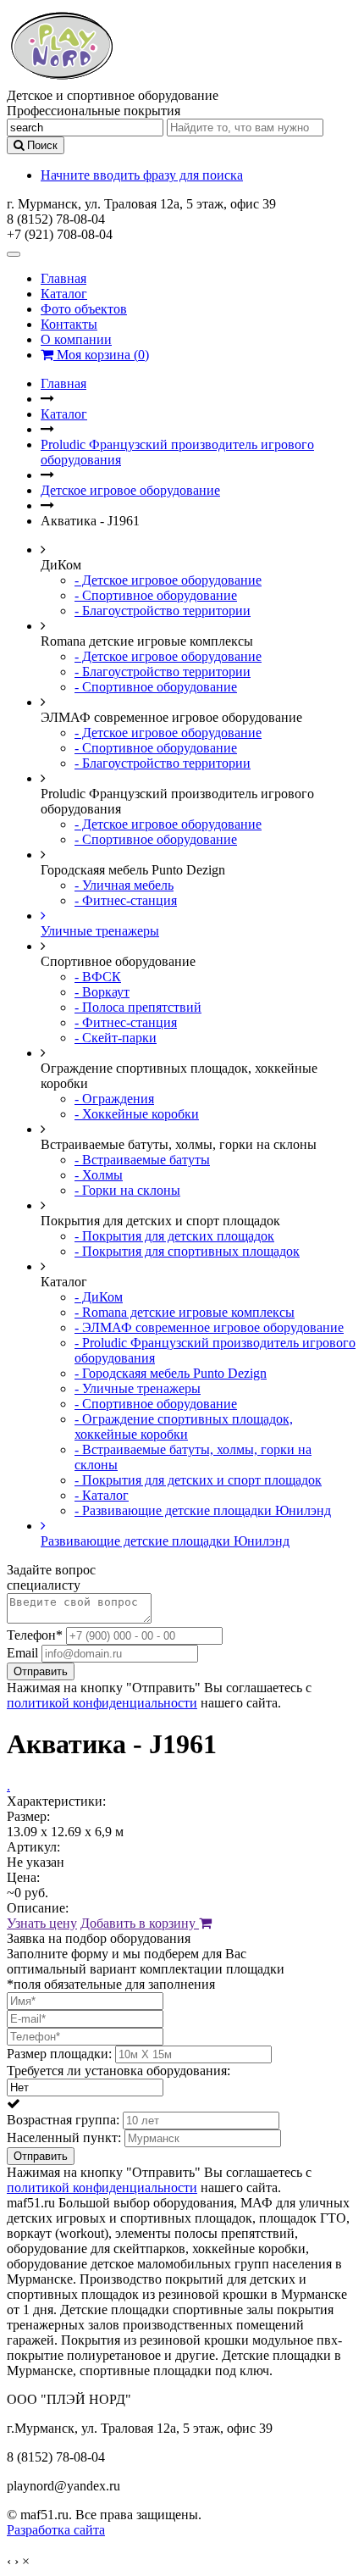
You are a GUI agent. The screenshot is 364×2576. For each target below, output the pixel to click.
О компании (76, 339)
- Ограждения (114, 1099)
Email (22, 1653)
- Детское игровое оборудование (168, 580)
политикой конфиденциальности (102, 1703)
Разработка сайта (56, 2530)
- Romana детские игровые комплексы (185, 1312)
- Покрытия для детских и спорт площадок (198, 1480)
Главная (63, 278)
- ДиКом (99, 1297)
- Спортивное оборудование (156, 595)
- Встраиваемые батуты (142, 1160)
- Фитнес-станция (126, 900)
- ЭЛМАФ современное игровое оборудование (209, 1327)
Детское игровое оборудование (130, 490)
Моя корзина (101, 355)
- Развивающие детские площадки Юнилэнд (203, 1510)
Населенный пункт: (64, 2137)
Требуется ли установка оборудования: (119, 2071)
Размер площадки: (59, 2054)
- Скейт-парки (116, 1038)
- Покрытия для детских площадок (174, 1236)
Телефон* (35, 1635)
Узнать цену (42, 1923)
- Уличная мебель (124, 885)
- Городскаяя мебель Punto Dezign (171, 1373)
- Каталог (102, 1495)
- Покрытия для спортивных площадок (187, 1251)
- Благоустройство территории (163, 611)
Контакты (69, 324)
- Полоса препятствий (138, 1007)
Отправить (41, 1671)
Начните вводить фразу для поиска (142, 175)
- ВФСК (98, 977)
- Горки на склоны (127, 1190)
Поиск (41, 145)
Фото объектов (84, 309)
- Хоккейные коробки (137, 1114)
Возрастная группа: (63, 2120)
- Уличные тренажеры (138, 1388)
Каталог (64, 294)
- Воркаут (102, 992)
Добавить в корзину (140, 1923)
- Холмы (99, 1175)
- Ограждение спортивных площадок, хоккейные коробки (184, 1427)
